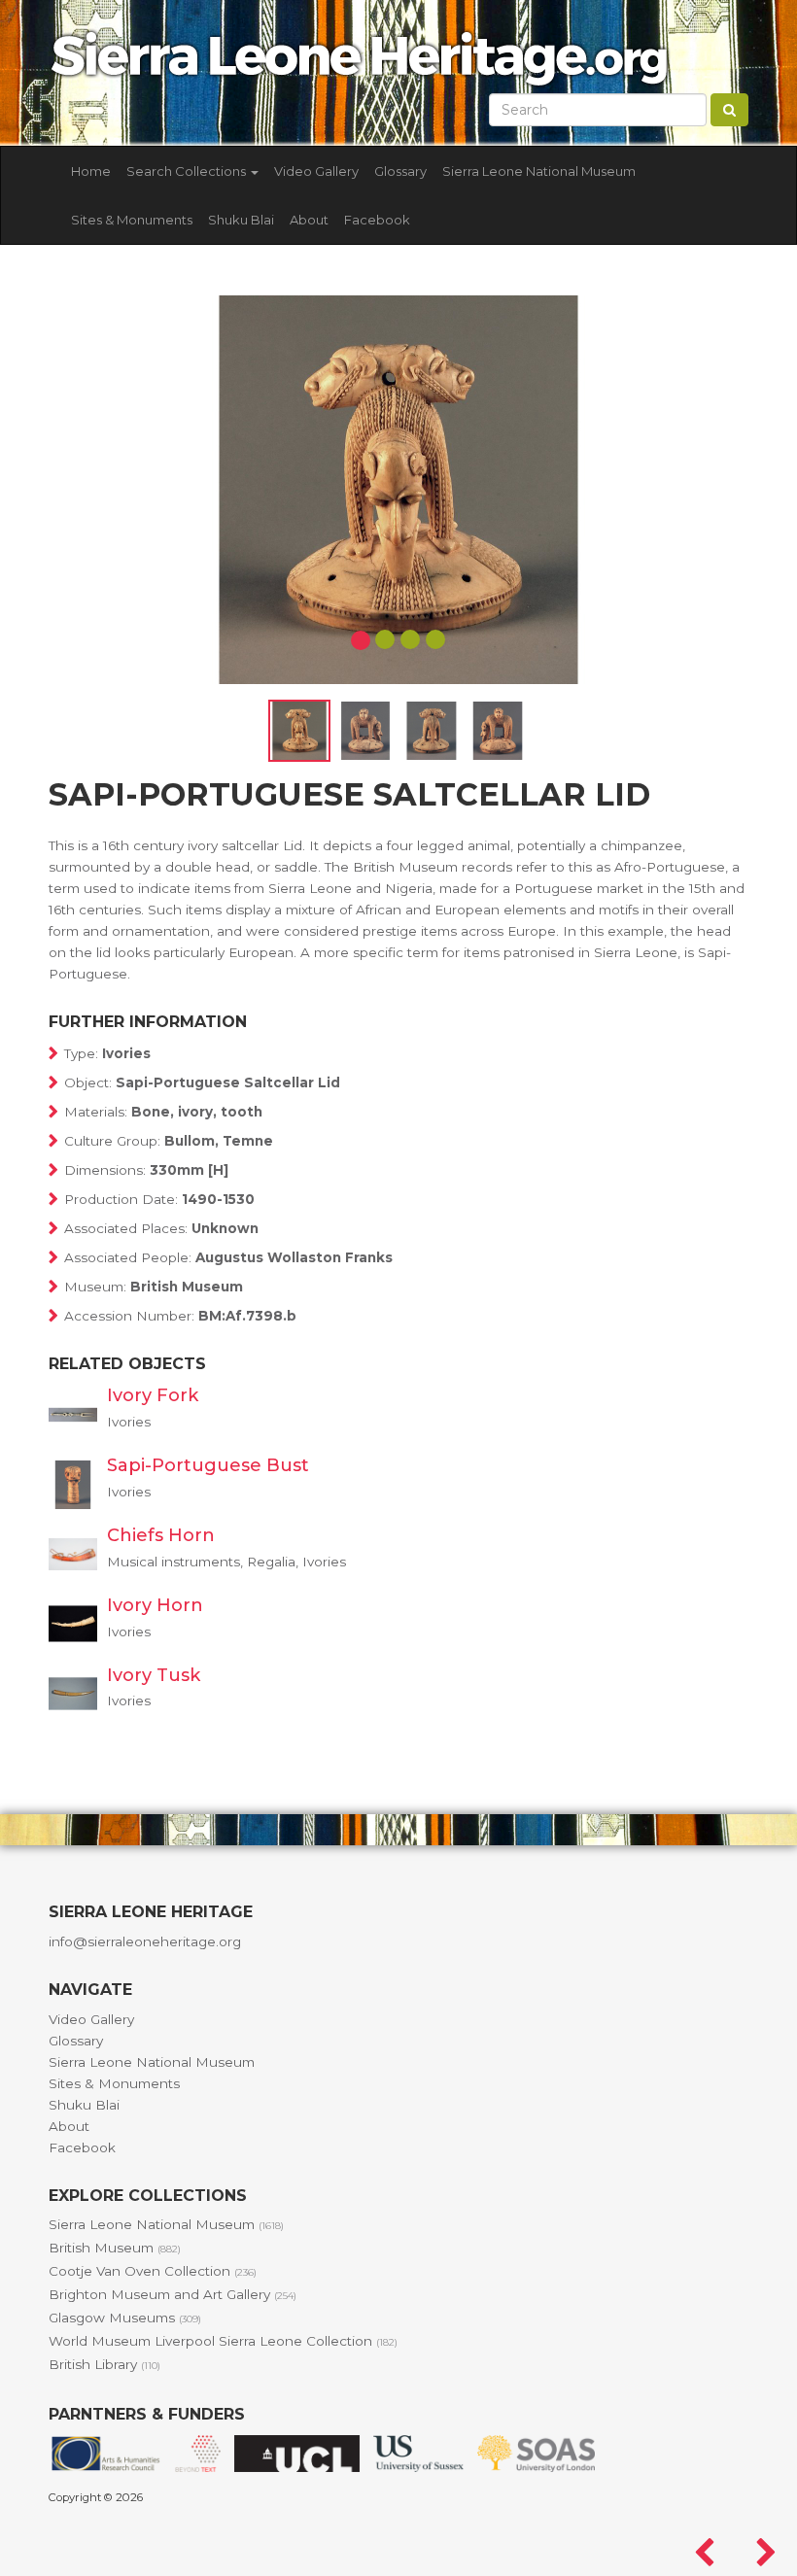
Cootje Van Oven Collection (153, 2271)
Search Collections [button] (188, 171)
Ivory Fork (153, 1395)
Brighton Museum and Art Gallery (173, 2294)
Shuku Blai (241, 220)
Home (91, 171)
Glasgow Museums (125, 2318)
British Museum (115, 2248)
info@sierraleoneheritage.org (145, 1941)
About (309, 220)
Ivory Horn (155, 1605)
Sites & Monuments (132, 220)
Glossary (400, 171)
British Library (104, 2364)
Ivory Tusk (154, 1675)
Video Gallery (316, 171)
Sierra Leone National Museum (539, 171)
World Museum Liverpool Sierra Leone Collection (223, 2341)
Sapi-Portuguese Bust (208, 1465)
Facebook (377, 220)
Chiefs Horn (161, 1535)
